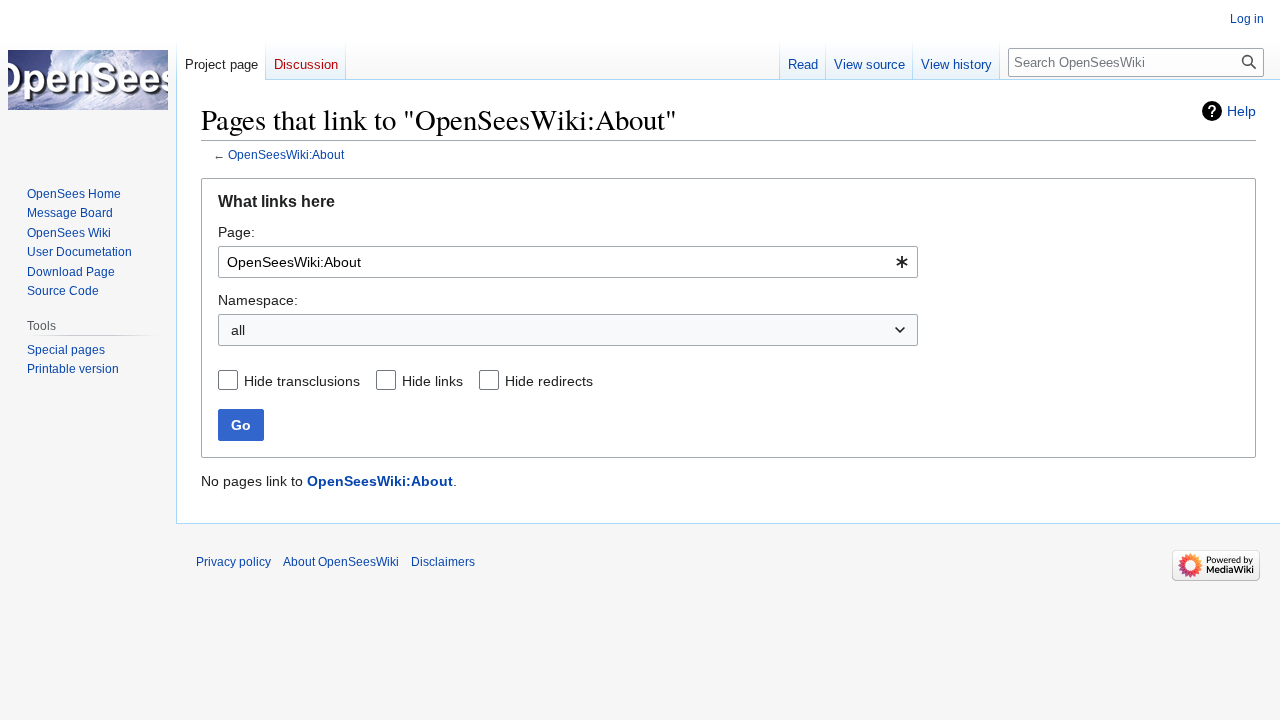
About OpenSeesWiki (341, 562)
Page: (236, 232)
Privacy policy (233, 562)
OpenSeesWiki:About (286, 154)
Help (1241, 111)
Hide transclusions (302, 381)
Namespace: (258, 300)
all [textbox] (238, 330)
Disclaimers (443, 562)
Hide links (432, 381)
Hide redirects (549, 381)
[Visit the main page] (88, 80)
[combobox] (568, 262)
